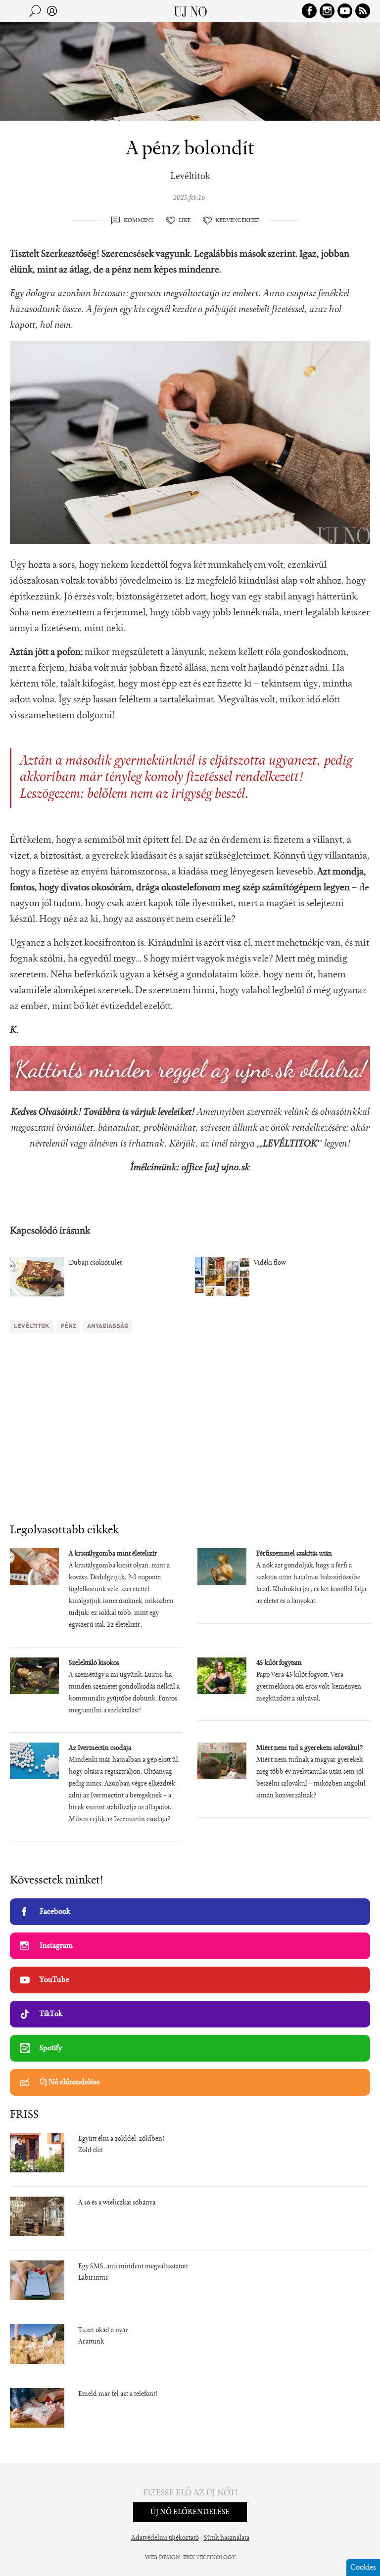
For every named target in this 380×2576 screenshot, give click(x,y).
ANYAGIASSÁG (108, 1326)
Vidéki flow (270, 1263)
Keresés (35, 11)
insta (327, 11)
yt (345, 11)
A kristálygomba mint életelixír (113, 1554)
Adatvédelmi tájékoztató (165, 2538)
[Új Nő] (190, 11)
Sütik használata (227, 2538)
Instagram (56, 1946)
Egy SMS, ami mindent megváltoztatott (133, 2267)
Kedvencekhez (237, 221)
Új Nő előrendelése (70, 2082)
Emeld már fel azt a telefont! (118, 2394)
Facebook (55, 1912)
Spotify (51, 2048)
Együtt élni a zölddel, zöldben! (121, 2139)
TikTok (51, 2014)
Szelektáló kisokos (94, 1663)
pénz (68, 1326)
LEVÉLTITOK (32, 1326)
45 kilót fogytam (279, 1663)
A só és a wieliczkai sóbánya (117, 2203)
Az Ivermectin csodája (100, 1748)
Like (185, 221)
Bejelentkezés (52, 11)
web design (163, 2558)
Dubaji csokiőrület (95, 1263)
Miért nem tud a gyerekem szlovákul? (309, 1748)
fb (309, 11)
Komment (139, 221)
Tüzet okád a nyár (103, 2331)
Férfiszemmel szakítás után (294, 1554)
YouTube (54, 1980)
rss (363, 11)
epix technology (209, 2558)
